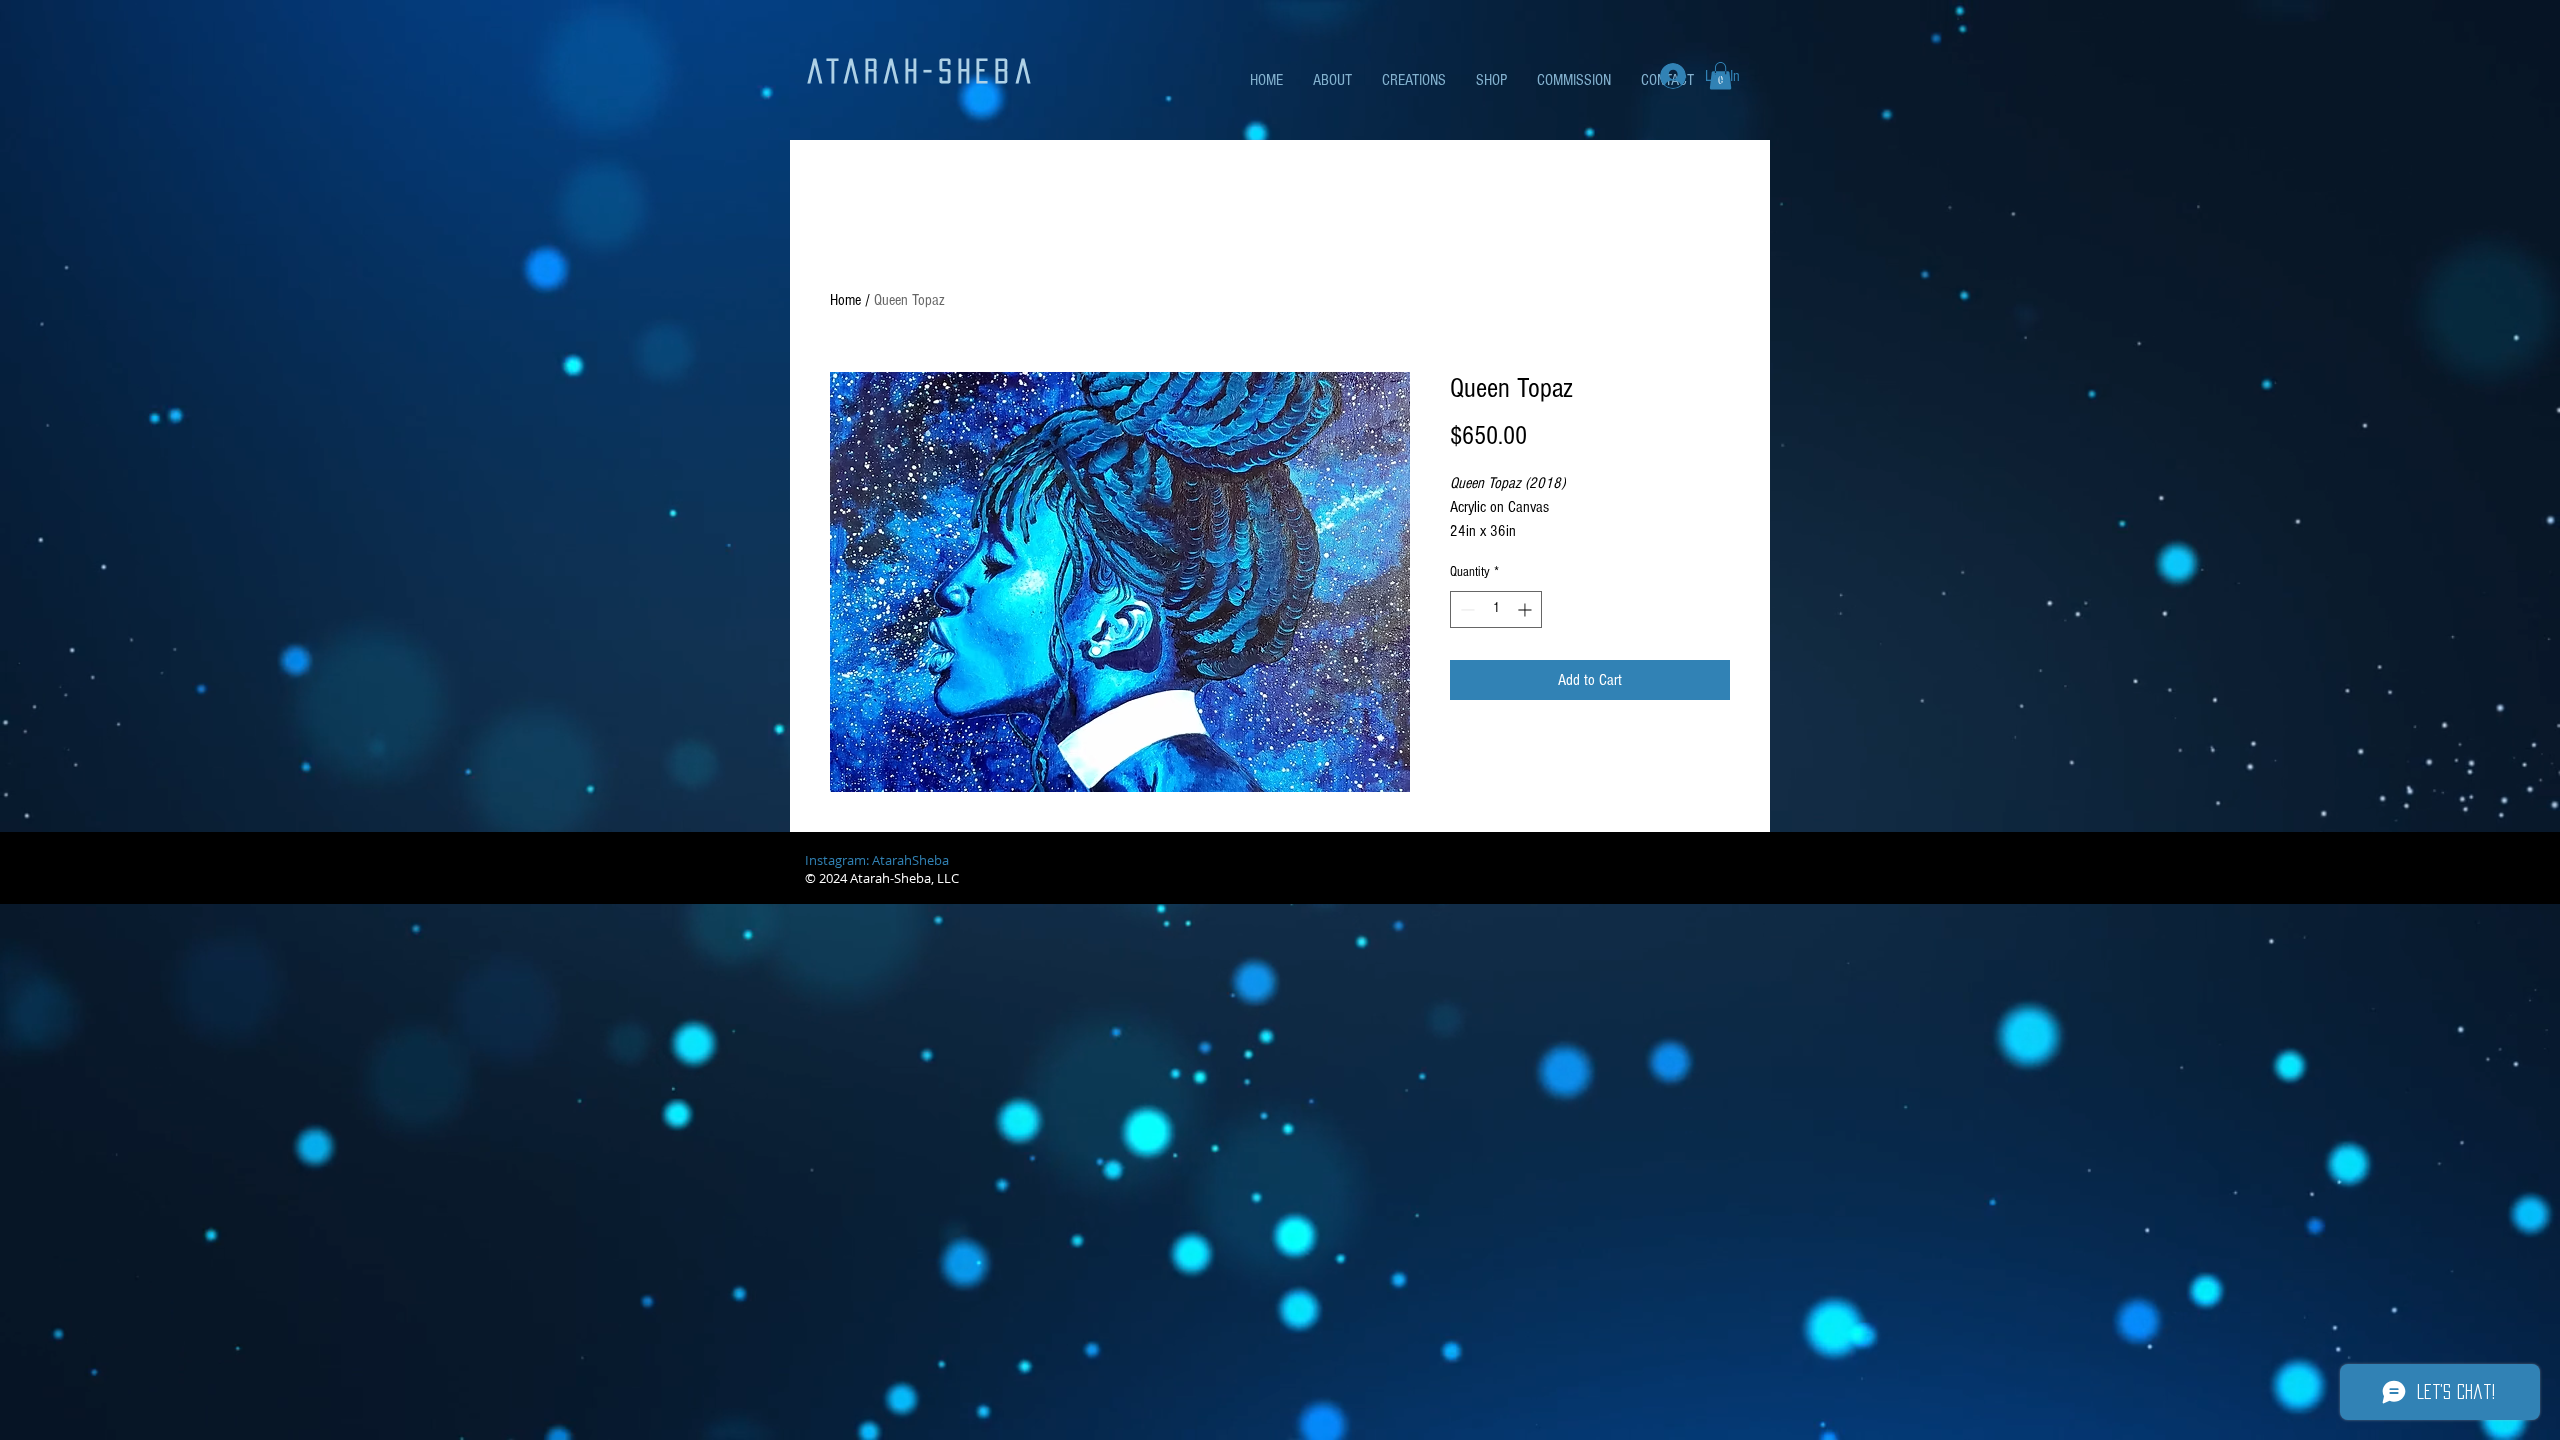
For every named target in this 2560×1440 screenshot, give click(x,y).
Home (845, 300)
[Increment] (1526, 609)
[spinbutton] (1496, 609)
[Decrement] (1465, 609)
